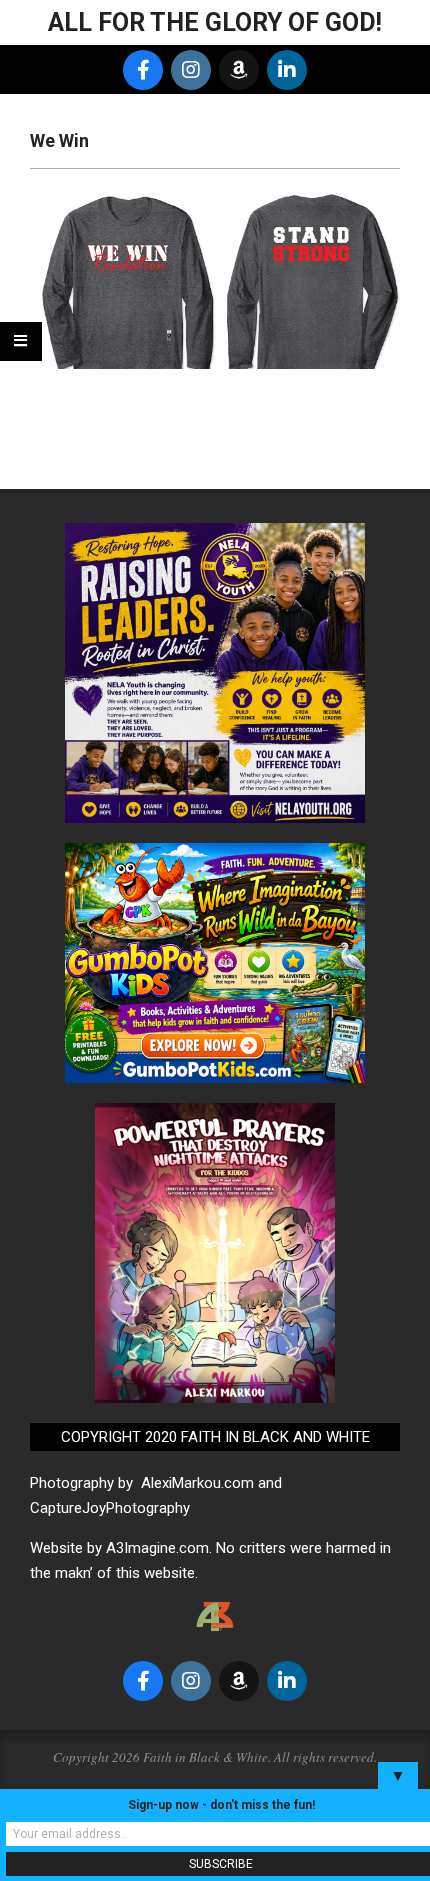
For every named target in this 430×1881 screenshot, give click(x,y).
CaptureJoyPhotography (110, 1508)
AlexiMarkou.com (197, 1483)
